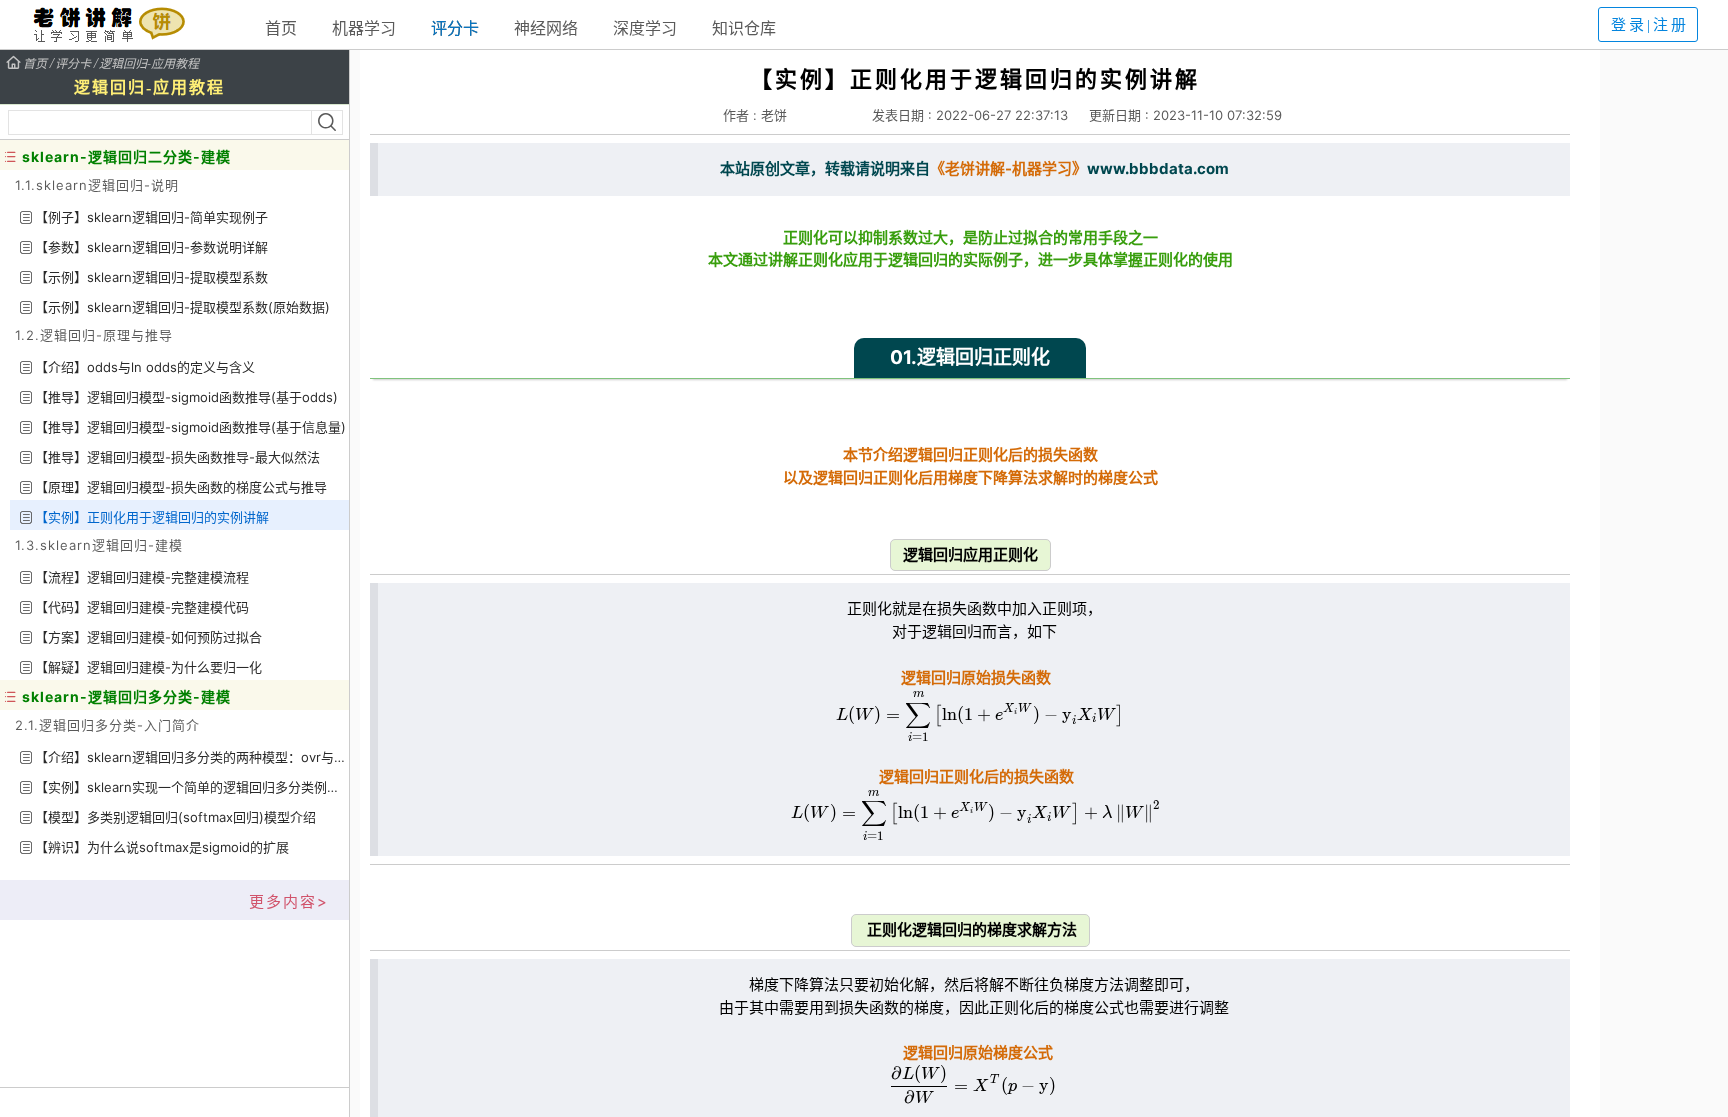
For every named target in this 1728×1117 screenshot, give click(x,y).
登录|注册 (1650, 25)
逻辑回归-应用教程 (149, 62)
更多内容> (289, 901)
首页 (281, 28)
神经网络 (546, 28)
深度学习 (645, 28)
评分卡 (455, 28)
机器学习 (364, 28)
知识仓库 (744, 28)
